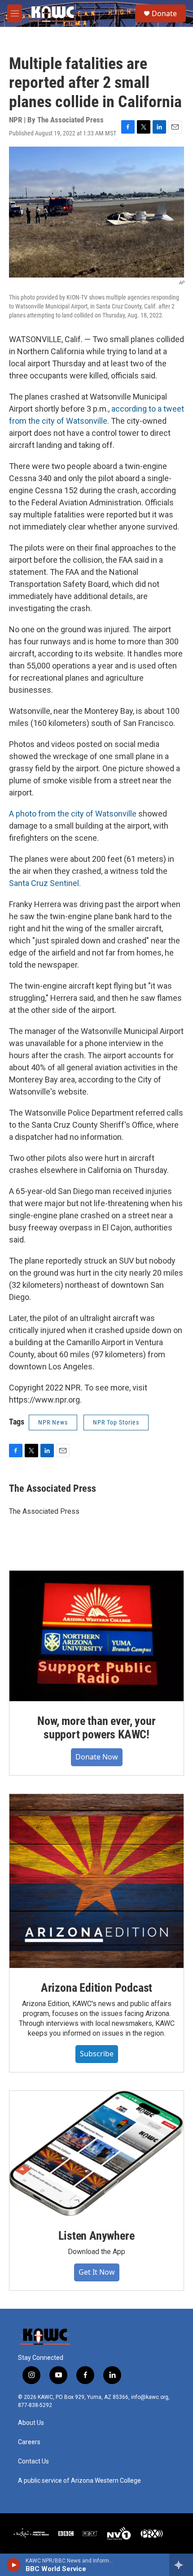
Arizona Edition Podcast (96, 1988)
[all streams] (181, 2565)
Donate (164, 13)
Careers (29, 2442)
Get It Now (97, 2272)
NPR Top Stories (116, 1422)
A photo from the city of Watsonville (73, 814)
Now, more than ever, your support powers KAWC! (96, 1728)
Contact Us (33, 2461)
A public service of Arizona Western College (79, 2481)
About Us (31, 2423)
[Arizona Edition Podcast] (96, 1881)
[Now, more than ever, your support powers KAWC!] (96, 1636)
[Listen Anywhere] (96, 2153)
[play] (14, 2565)
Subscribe (97, 2054)
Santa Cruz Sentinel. (45, 883)
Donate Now (97, 1757)
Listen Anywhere (96, 2236)
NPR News (53, 1422)
